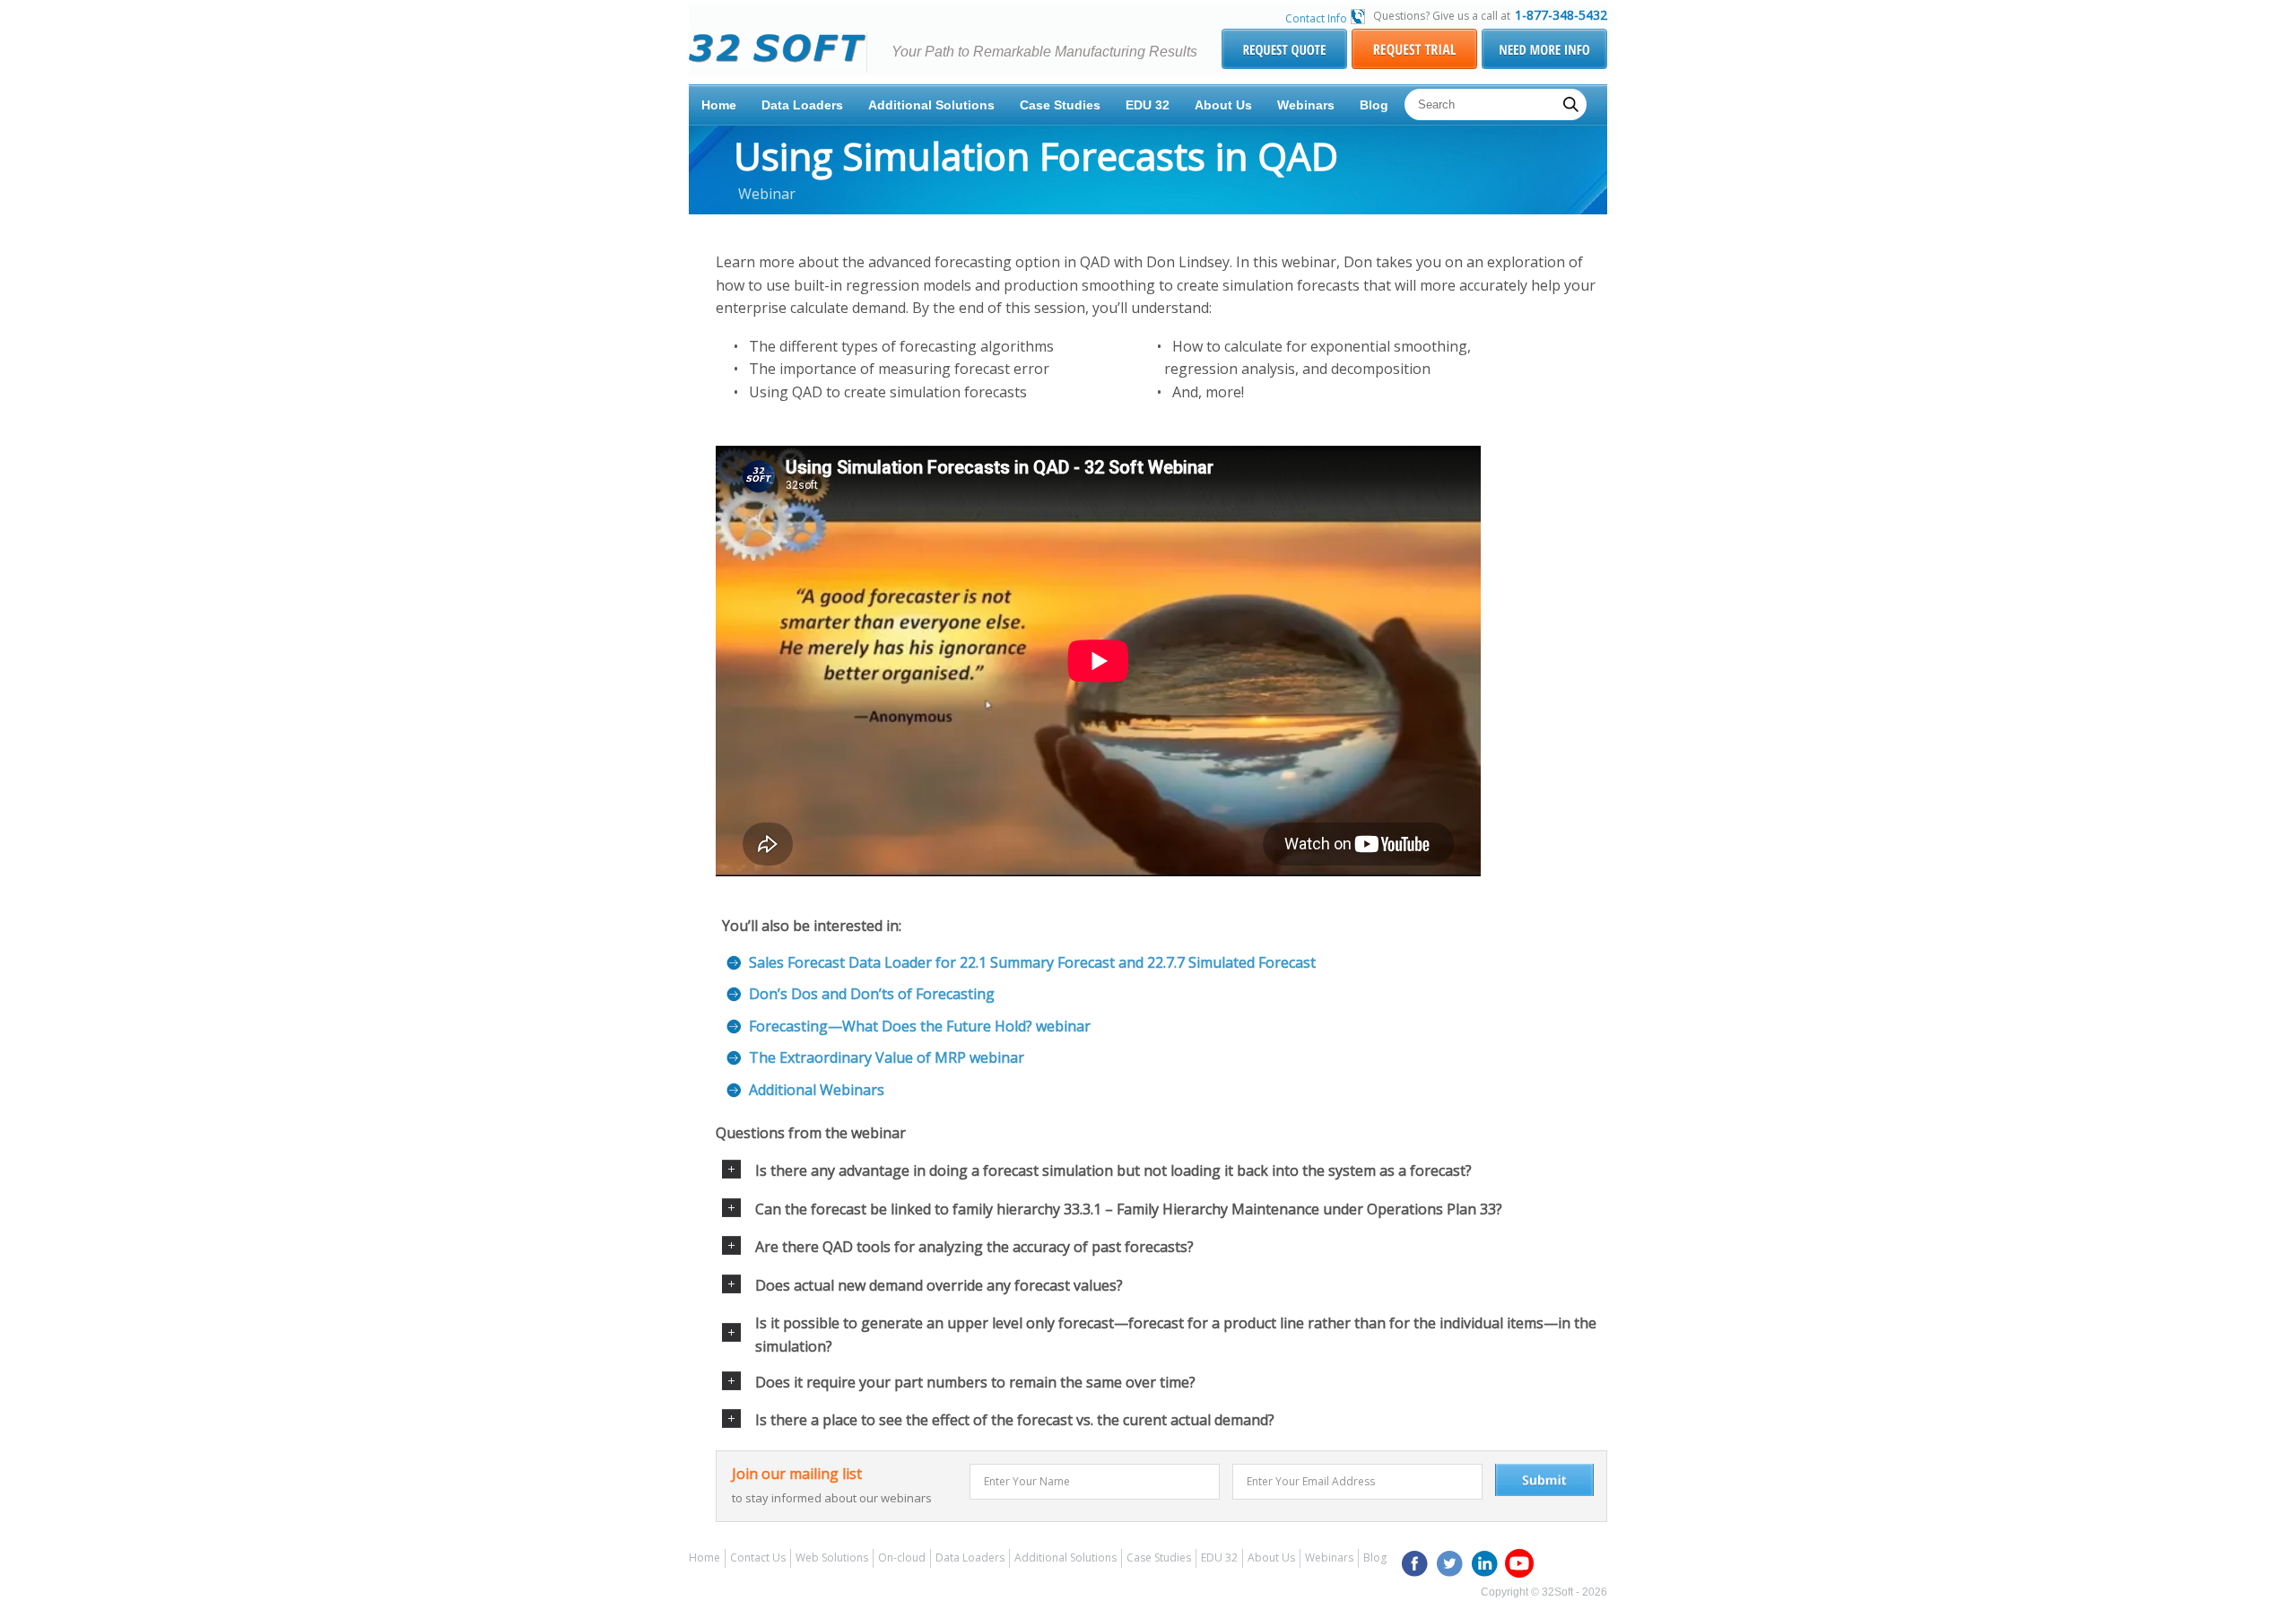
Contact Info (1316, 18)
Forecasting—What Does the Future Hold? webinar (920, 1026)
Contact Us (758, 1557)
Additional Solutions (931, 105)
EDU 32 (1148, 105)
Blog (1374, 105)
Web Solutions (832, 1557)
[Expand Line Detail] (731, 1173)
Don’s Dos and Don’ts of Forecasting (872, 994)
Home (719, 105)
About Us (1223, 105)
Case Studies (1060, 105)
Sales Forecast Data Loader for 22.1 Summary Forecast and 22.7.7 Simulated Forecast (1032, 962)
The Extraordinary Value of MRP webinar (887, 1057)
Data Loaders (802, 105)
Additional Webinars (817, 1090)
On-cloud (902, 1557)
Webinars (1306, 105)
